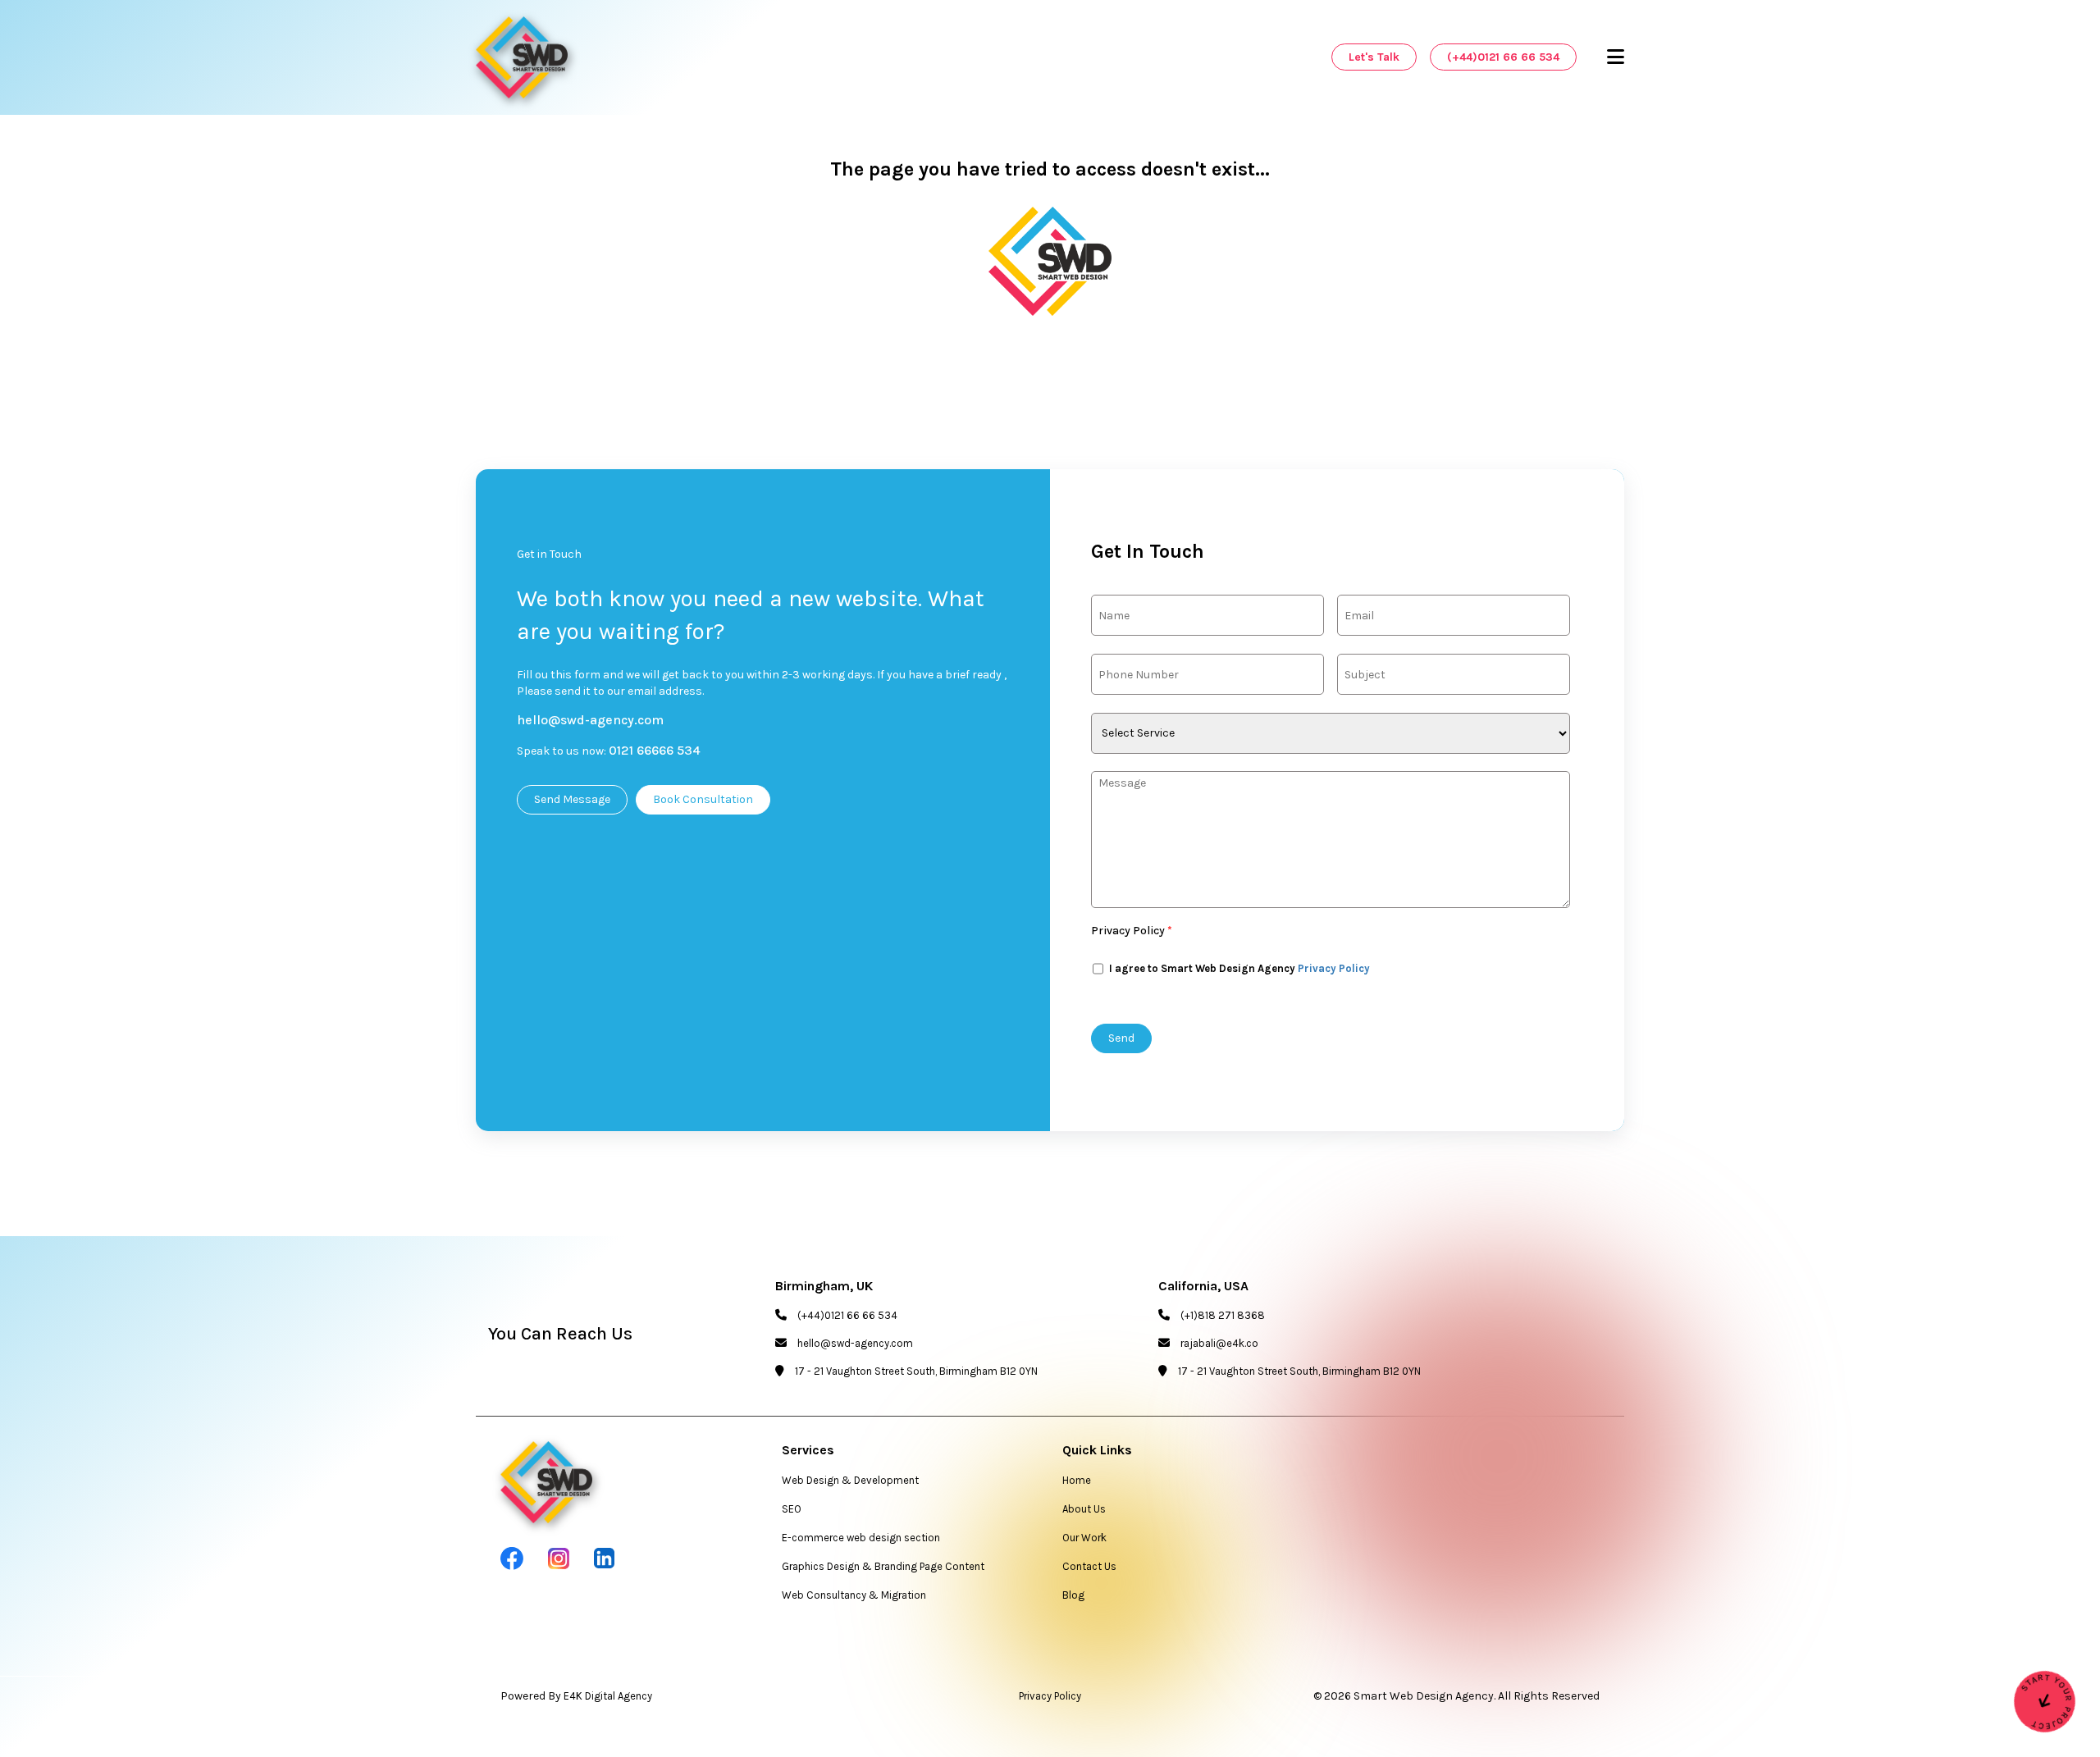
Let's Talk (1374, 57)
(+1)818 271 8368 (1223, 1315)
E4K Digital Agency (608, 1696)
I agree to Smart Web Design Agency (1238, 968)
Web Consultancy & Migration (854, 1595)
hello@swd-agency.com (590, 720)
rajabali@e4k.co (1219, 1343)
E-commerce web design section (861, 1538)
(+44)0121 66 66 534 (1503, 57)
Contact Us (1089, 1566)
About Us (1084, 1509)
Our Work (1084, 1538)
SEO (792, 1509)
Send (1121, 1038)
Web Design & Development (850, 1480)
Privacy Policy (1132, 931)
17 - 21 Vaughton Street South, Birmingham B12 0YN (916, 1371)
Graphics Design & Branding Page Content (883, 1566)
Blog (1073, 1595)
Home (1077, 1480)
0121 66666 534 (655, 750)
